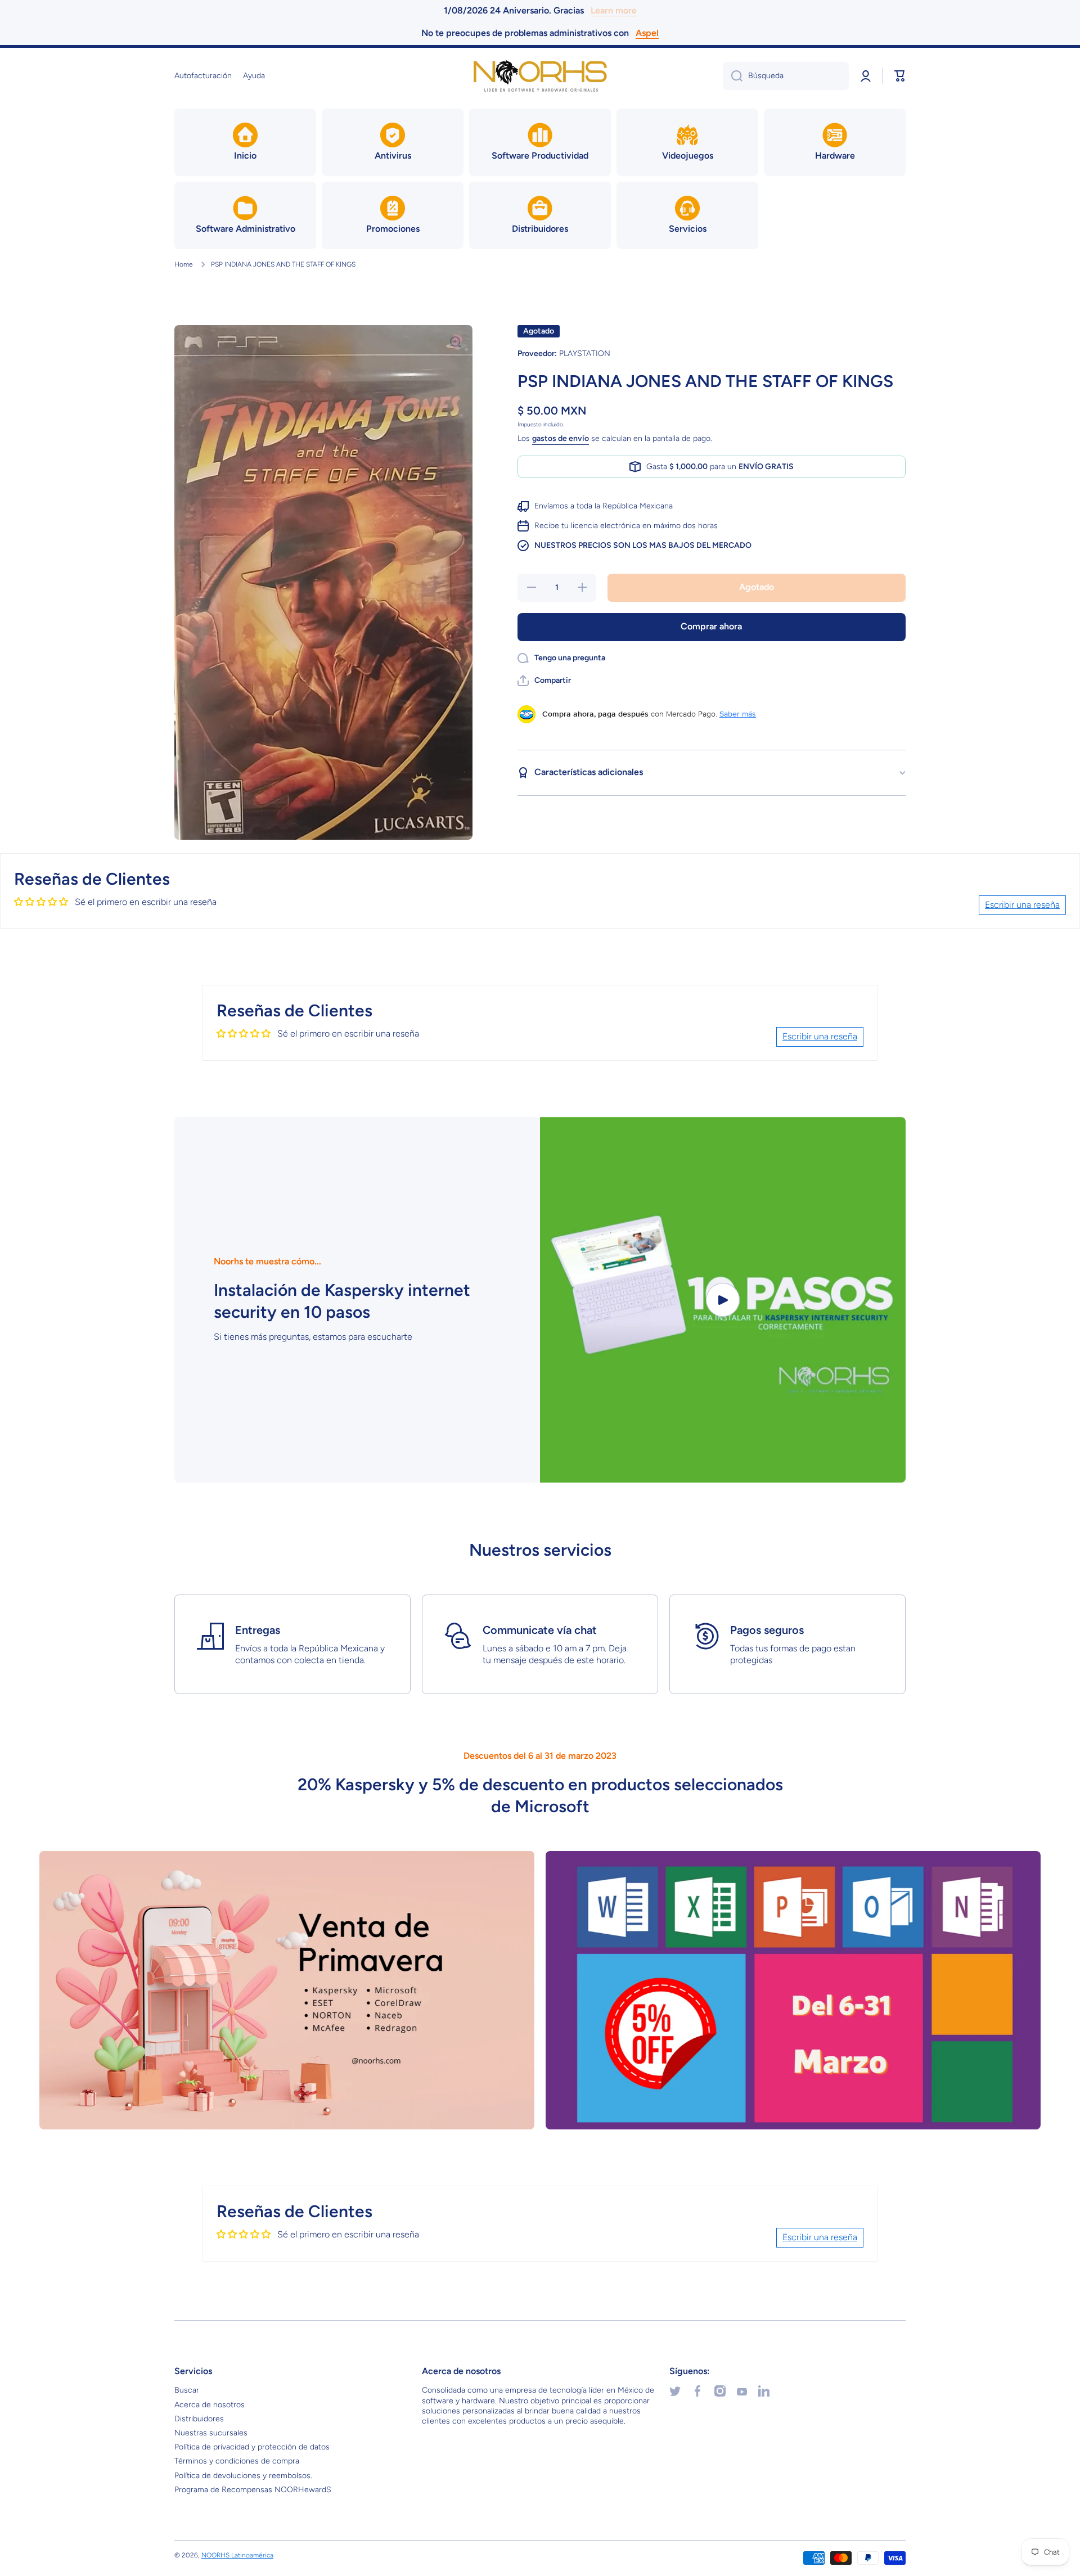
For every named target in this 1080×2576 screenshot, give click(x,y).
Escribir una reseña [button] (1022, 905)
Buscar (187, 2390)
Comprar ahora (711, 626)
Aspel (647, 33)
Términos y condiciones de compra (237, 2461)
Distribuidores (199, 2419)
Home (184, 264)
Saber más (738, 714)
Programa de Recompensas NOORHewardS (253, 2490)
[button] (900, 76)
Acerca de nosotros (210, 2405)
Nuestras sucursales (211, 2433)
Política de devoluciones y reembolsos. (243, 2476)
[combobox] (786, 76)
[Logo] (540, 76)
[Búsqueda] (733, 76)
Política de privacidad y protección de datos (252, 2447)
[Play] (723, 1300)
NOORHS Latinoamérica (237, 2555)
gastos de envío (561, 439)
